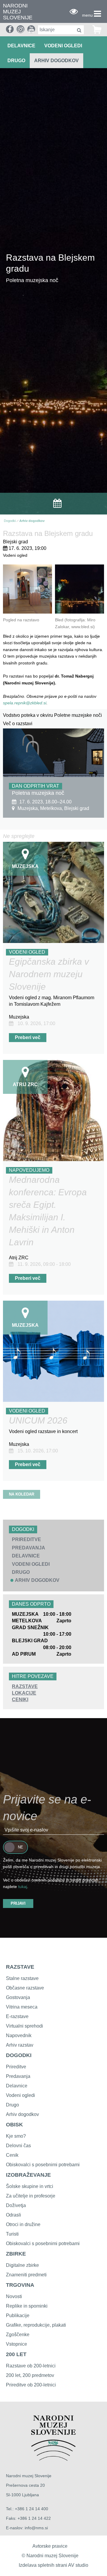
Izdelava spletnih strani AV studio (53, 2565)
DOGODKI (19, 2055)
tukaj (23, 1887)
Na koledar (22, 1494)
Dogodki (10, 521)
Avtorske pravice (50, 2546)
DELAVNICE (21, 46)
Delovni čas (18, 2146)
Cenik (12, 2155)
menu (87, 15)
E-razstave (17, 2016)
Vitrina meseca (22, 2007)
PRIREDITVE (26, 1539)
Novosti (14, 2296)
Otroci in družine (23, 2224)
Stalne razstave (22, 1978)
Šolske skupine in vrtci (30, 2186)
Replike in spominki (27, 2306)
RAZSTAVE (25, 1686)
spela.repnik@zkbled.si (25, 703)
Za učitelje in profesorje (31, 2196)
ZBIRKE (16, 2254)
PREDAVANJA (29, 1548)
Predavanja (18, 2076)
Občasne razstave (25, 1988)
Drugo (12, 2105)
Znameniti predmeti (26, 2275)
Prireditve (16, 2067)
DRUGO (16, 61)
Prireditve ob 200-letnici (31, 2385)
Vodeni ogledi (21, 2095)
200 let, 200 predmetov (30, 2375)
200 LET (16, 2354)
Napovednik (19, 2035)
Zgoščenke (18, 2335)
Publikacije (18, 2315)
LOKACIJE (24, 1693)
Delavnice (17, 2086)
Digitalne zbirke (22, 2265)
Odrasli (14, 2215)
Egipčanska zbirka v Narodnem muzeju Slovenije (49, 974)
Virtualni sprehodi (25, 2026)
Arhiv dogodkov (56, 61)
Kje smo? (16, 2136)
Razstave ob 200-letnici (31, 2366)
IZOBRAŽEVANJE (28, 2175)
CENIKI (20, 1700)
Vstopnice (16, 2344)
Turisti (12, 2234)
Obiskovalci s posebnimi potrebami (43, 2165)
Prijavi (18, 1903)
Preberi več (28, 1037)
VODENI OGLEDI (63, 46)
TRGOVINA (20, 2285)
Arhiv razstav (20, 2045)
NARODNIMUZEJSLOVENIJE (18, 12)
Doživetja (16, 2205)
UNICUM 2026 (38, 1420)
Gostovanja (18, 1997)
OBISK (14, 2125)
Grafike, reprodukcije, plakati (36, 2325)
